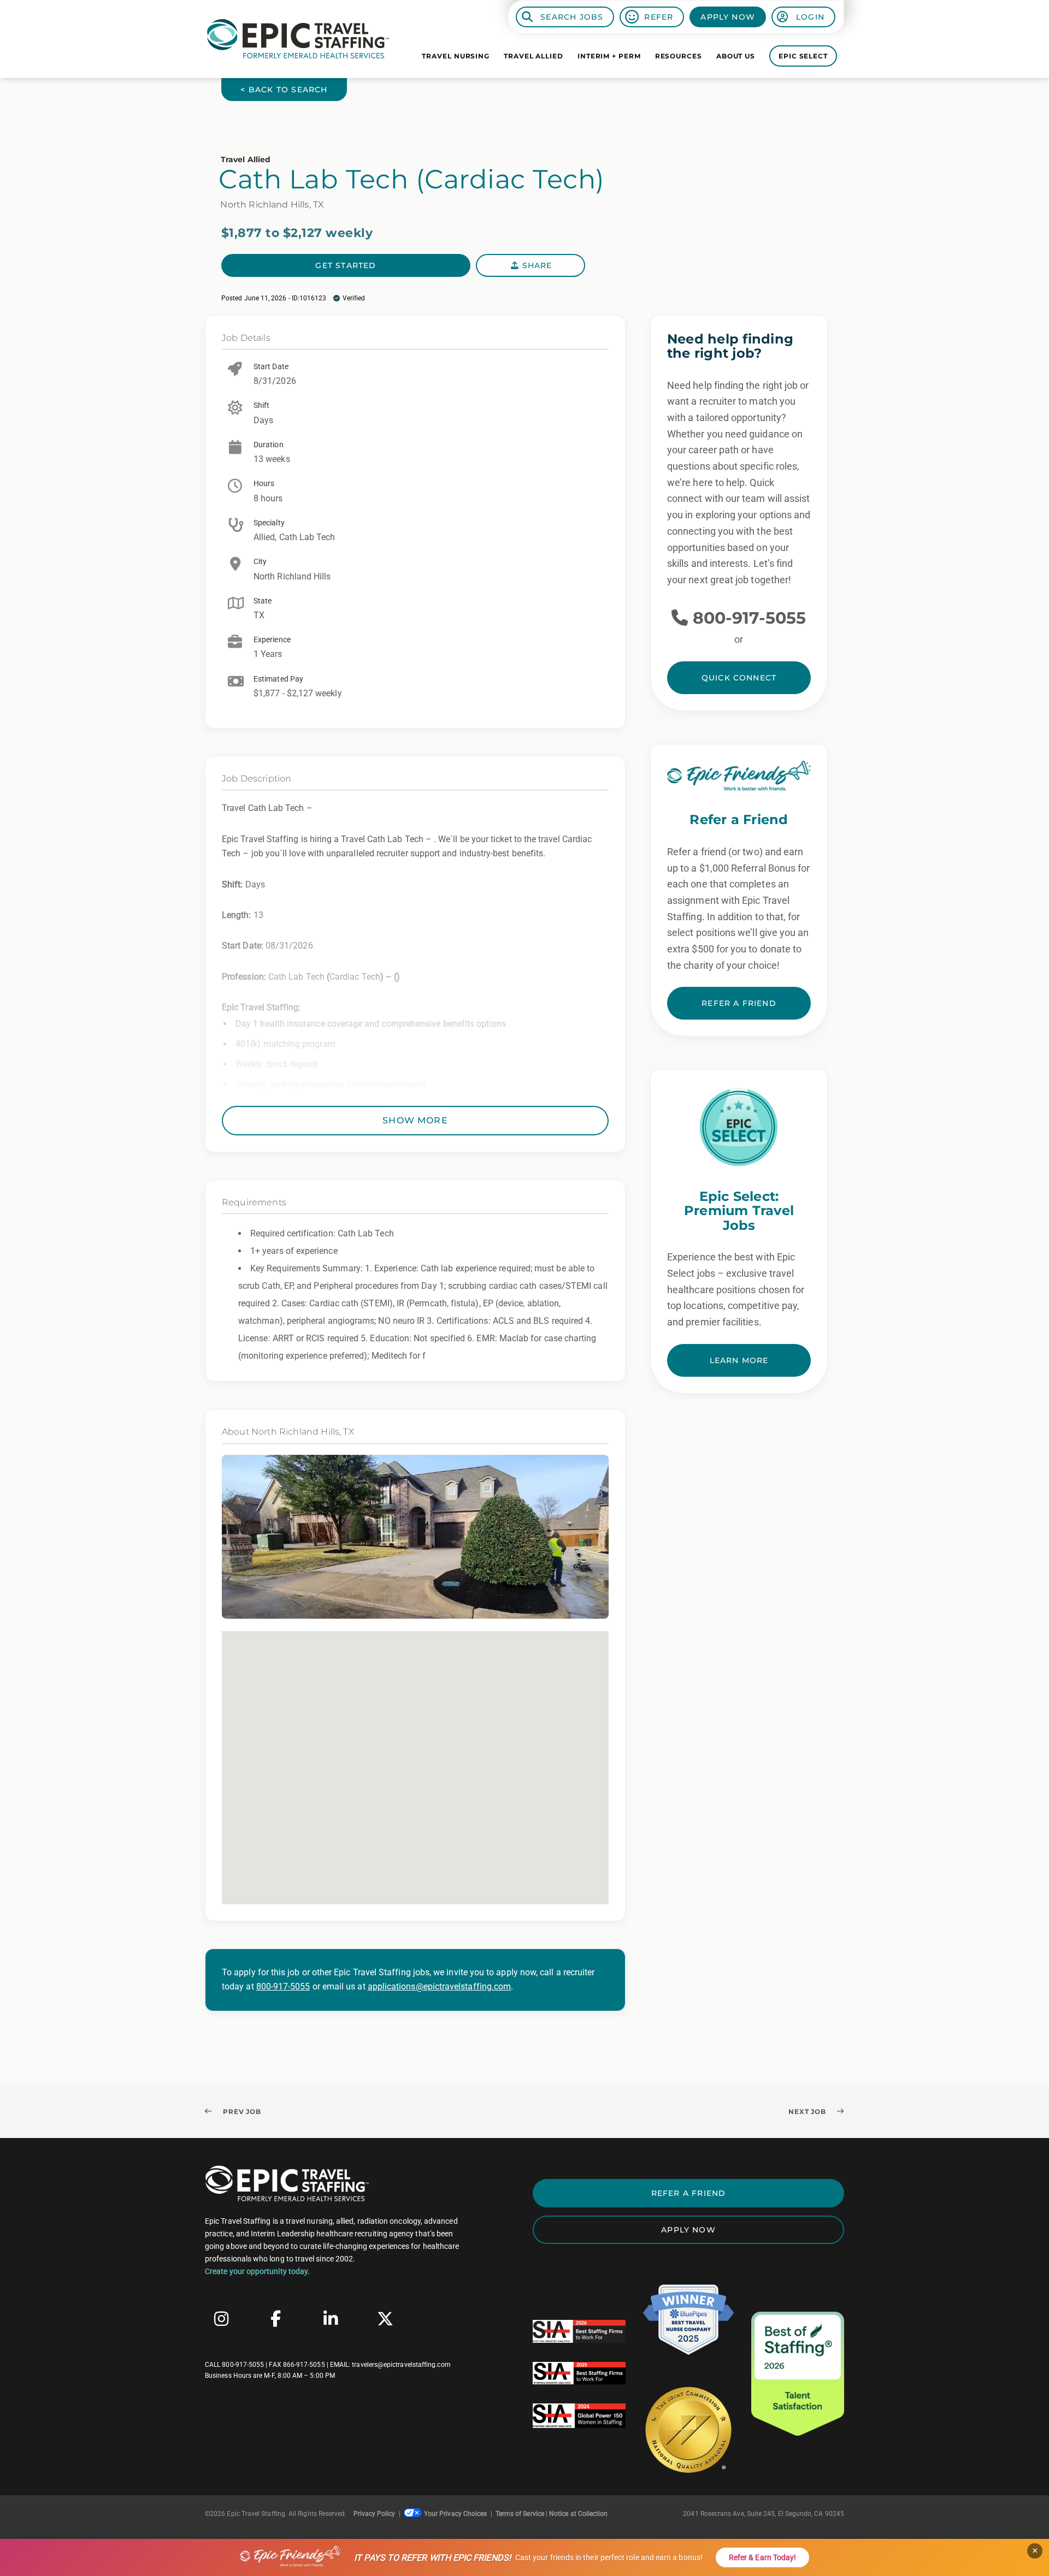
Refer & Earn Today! (762, 2557)
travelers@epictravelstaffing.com (401, 2365)
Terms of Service (520, 2514)
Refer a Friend (739, 1003)
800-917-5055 (283, 1986)
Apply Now (728, 17)
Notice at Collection (578, 2514)
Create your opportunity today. (257, 2271)
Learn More (739, 1360)
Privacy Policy (375, 2514)
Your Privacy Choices (455, 2514)
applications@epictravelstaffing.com (440, 1986)
